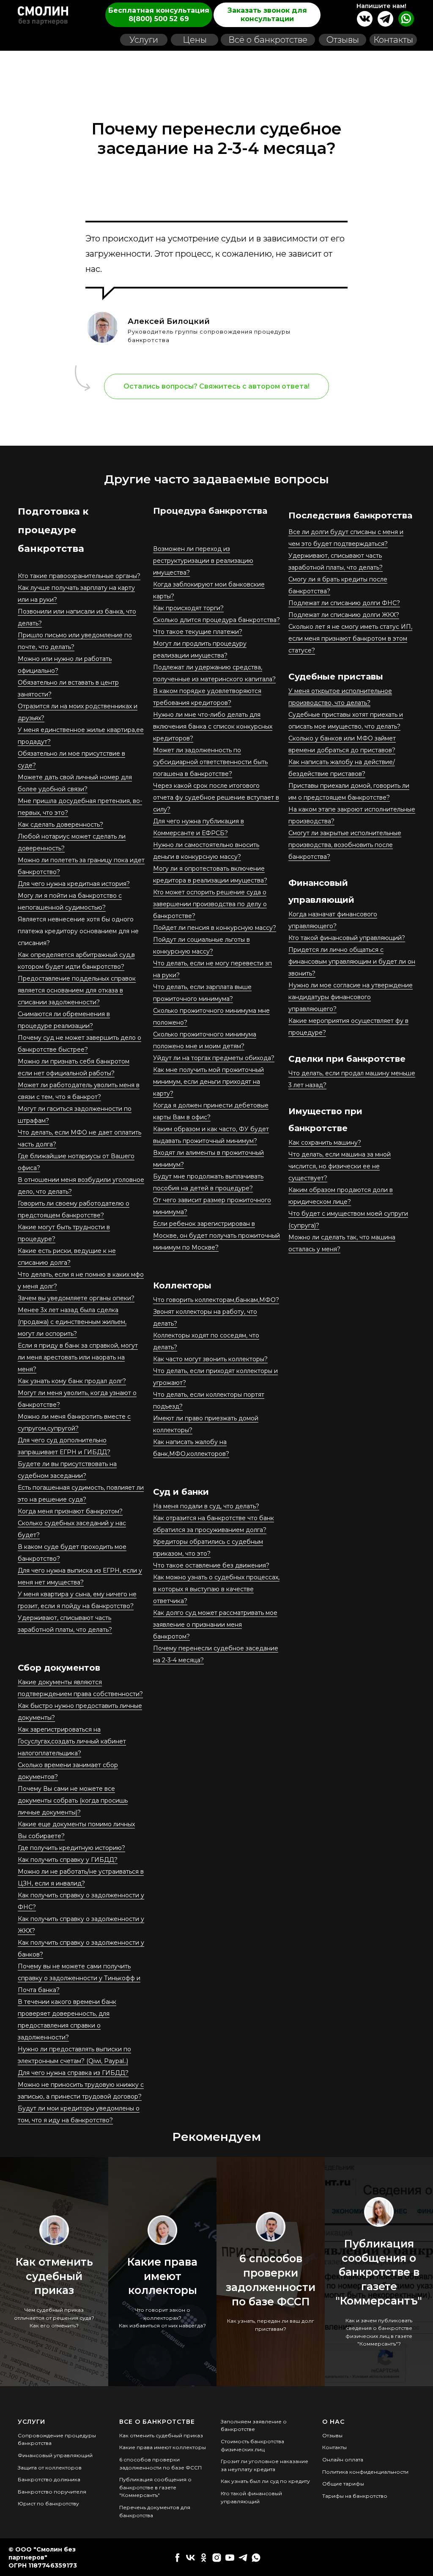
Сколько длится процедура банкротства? (216, 620)
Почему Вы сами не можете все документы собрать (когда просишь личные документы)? (73, 1800)
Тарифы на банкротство (355, 2496)
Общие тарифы (343, 2484)
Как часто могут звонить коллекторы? (210, 1359)
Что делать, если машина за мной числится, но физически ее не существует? (340, 1166)
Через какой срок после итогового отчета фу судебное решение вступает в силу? (216, 797)
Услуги (32, 2422)
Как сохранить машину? (325, 1143)
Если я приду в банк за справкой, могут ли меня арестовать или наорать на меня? (78, 1357)
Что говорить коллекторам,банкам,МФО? (216, 1300)
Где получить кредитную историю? (71, 1848)
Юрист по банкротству (48, 2503)
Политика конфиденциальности (365, 2472)
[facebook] (177, 2558)
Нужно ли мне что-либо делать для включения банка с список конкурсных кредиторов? (213, 726)
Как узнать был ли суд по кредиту (265, 2481)
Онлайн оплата (343, 2460)
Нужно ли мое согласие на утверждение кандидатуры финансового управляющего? (351, 997)
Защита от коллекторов (50, 2468)
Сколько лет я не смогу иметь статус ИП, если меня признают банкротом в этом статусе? (350, 639)
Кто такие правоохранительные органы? (79, 576)
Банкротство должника (49, 2479)
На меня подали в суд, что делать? (206, 1506)
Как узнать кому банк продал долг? (72, 1381)
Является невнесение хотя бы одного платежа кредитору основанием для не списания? (78, 931)
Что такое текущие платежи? (198, 632)
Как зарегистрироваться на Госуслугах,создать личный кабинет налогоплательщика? (72, 1741)
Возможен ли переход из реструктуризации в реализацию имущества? (203, 561)
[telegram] (243, 2558)
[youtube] (230, 2558)
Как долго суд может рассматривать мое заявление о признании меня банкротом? (215, 1625)
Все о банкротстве (157, 2422)
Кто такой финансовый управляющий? (347, 938)
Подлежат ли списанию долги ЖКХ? (344, 615)
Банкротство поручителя (52, 2492)
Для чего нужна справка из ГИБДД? (73, 2073)
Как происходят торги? (188, 608)
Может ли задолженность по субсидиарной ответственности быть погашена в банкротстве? (210, 762)
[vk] (190, 2558)
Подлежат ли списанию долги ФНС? (344, 603)
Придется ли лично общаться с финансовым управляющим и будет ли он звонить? (352, 962)
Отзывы (332, 2435)
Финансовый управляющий (55, 2455)
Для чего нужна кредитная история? (74, 884)
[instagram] (217, 2558)
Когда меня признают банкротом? (70, 1511)
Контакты (334, 2447)
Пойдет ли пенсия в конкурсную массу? (215, 928)
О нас (333, 2422)
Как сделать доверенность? (60, 825)
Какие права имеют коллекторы (162, 2276)
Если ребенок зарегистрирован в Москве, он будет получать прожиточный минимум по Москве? (216, 1236)
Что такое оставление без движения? (211, 1565)
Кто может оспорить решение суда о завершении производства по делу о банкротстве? (210, 904)
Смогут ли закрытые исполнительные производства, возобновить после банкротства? (345, 845)
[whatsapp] (256, 2558)
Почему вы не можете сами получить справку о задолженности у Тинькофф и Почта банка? (79, 1978)
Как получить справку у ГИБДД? (68, 1860)
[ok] (204, 2558)
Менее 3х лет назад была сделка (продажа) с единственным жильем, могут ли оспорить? (72, 1322)
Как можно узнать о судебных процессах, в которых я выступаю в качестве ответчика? (216, 1589)
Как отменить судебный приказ (54, 2276)
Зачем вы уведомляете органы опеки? (76, 1298)
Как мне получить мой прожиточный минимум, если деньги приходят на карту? (208, 1082)
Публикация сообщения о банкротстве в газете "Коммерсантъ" (379, 2272)
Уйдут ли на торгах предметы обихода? (214, 1058)
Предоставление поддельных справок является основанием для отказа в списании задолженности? (77, 990)
